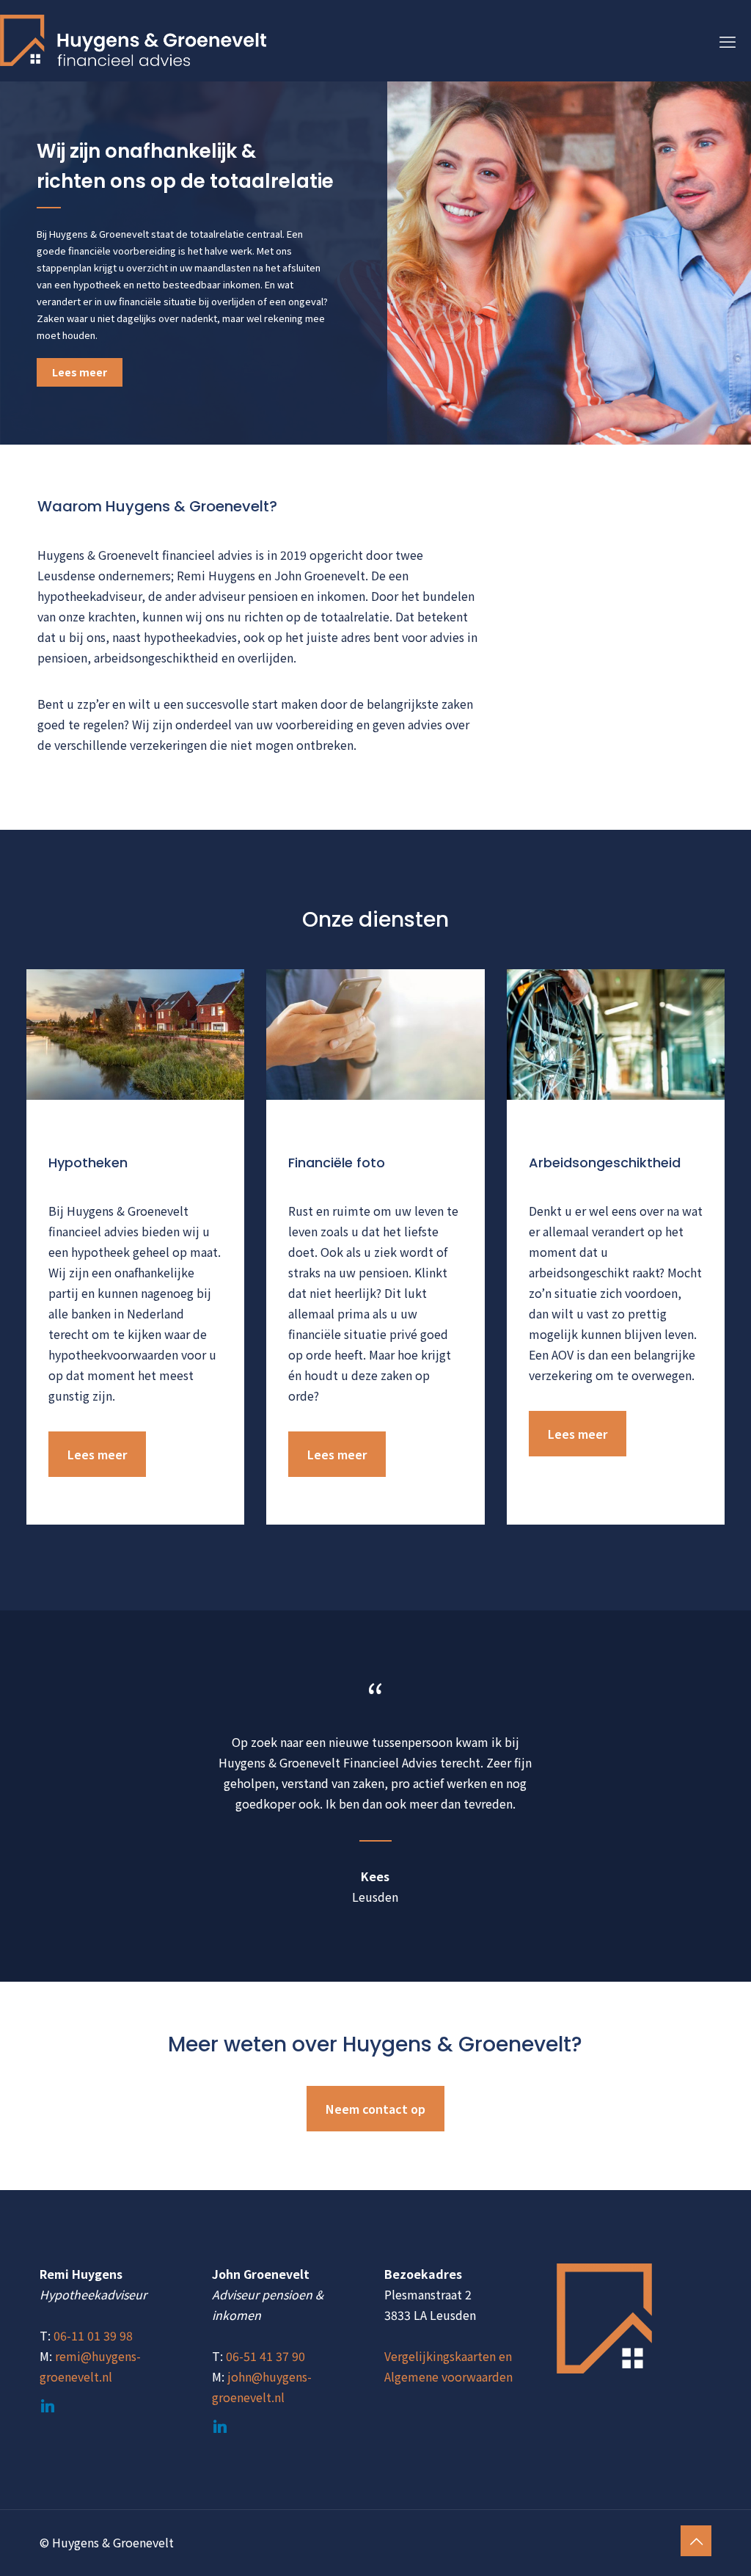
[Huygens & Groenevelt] (133, 40)
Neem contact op (375, 2109)
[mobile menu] (728, 40)
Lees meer (80, 372)
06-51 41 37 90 (265, 2356)
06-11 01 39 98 (93, 2335)
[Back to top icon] (696, 2541)
